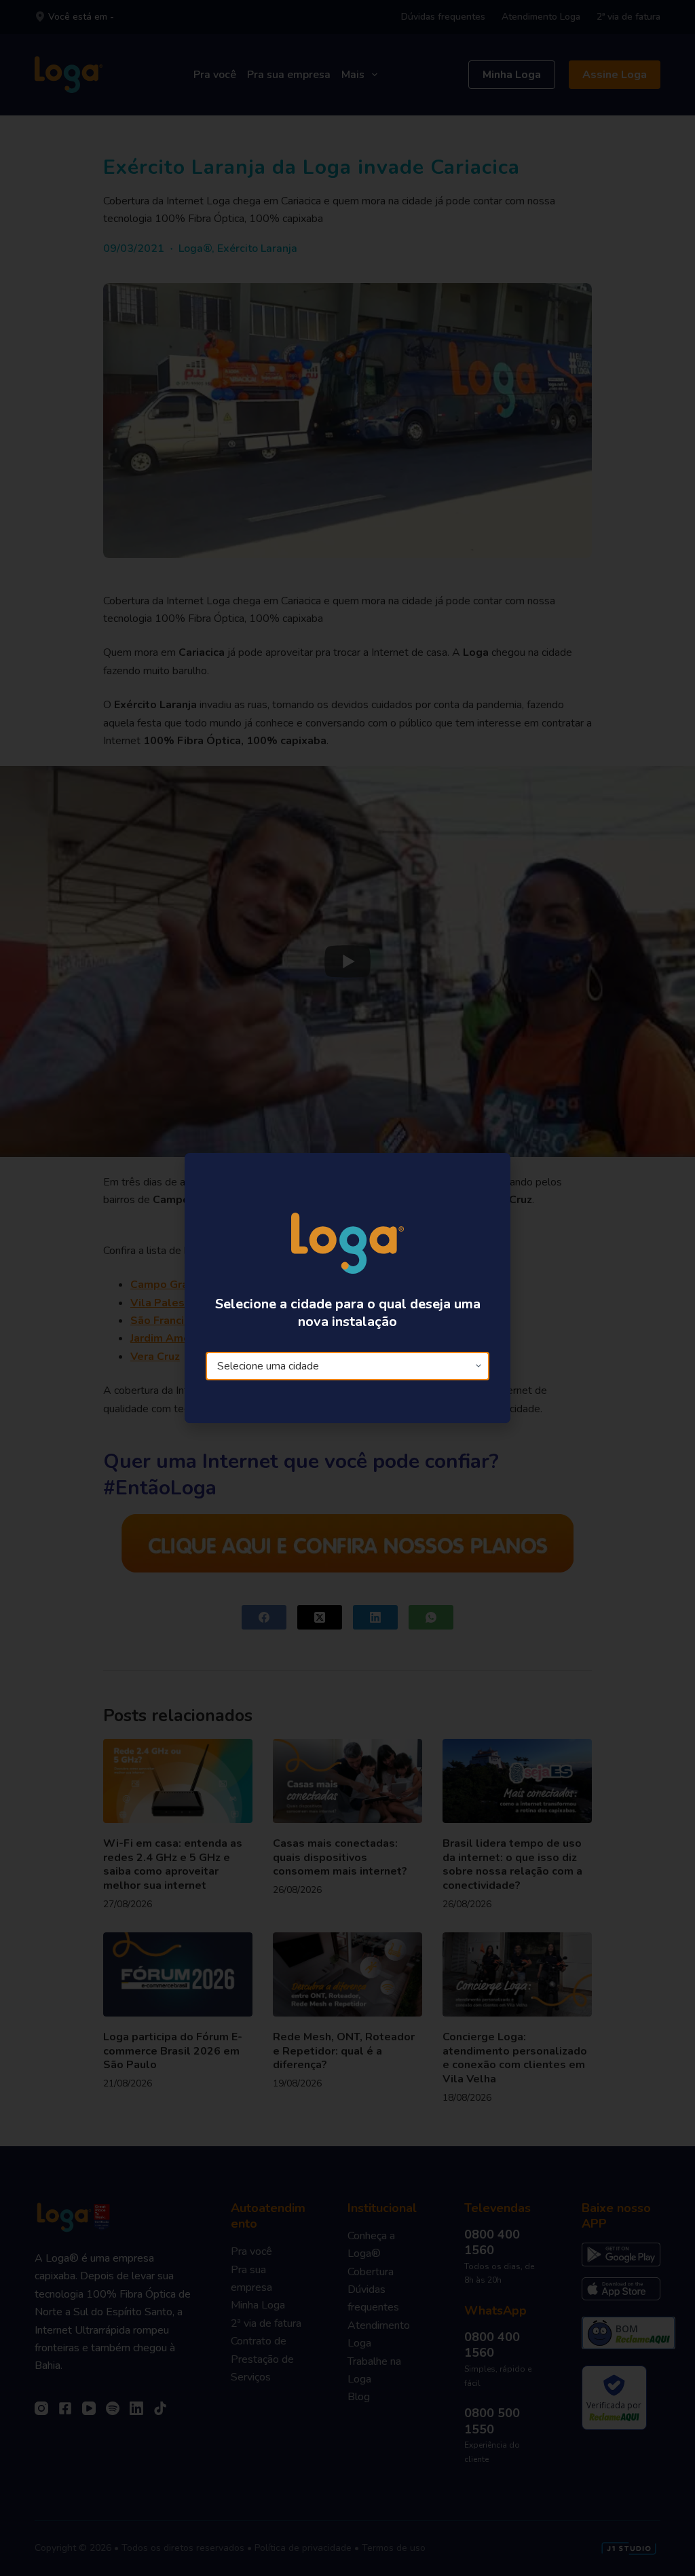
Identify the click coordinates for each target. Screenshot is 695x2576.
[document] (347, 1288)
